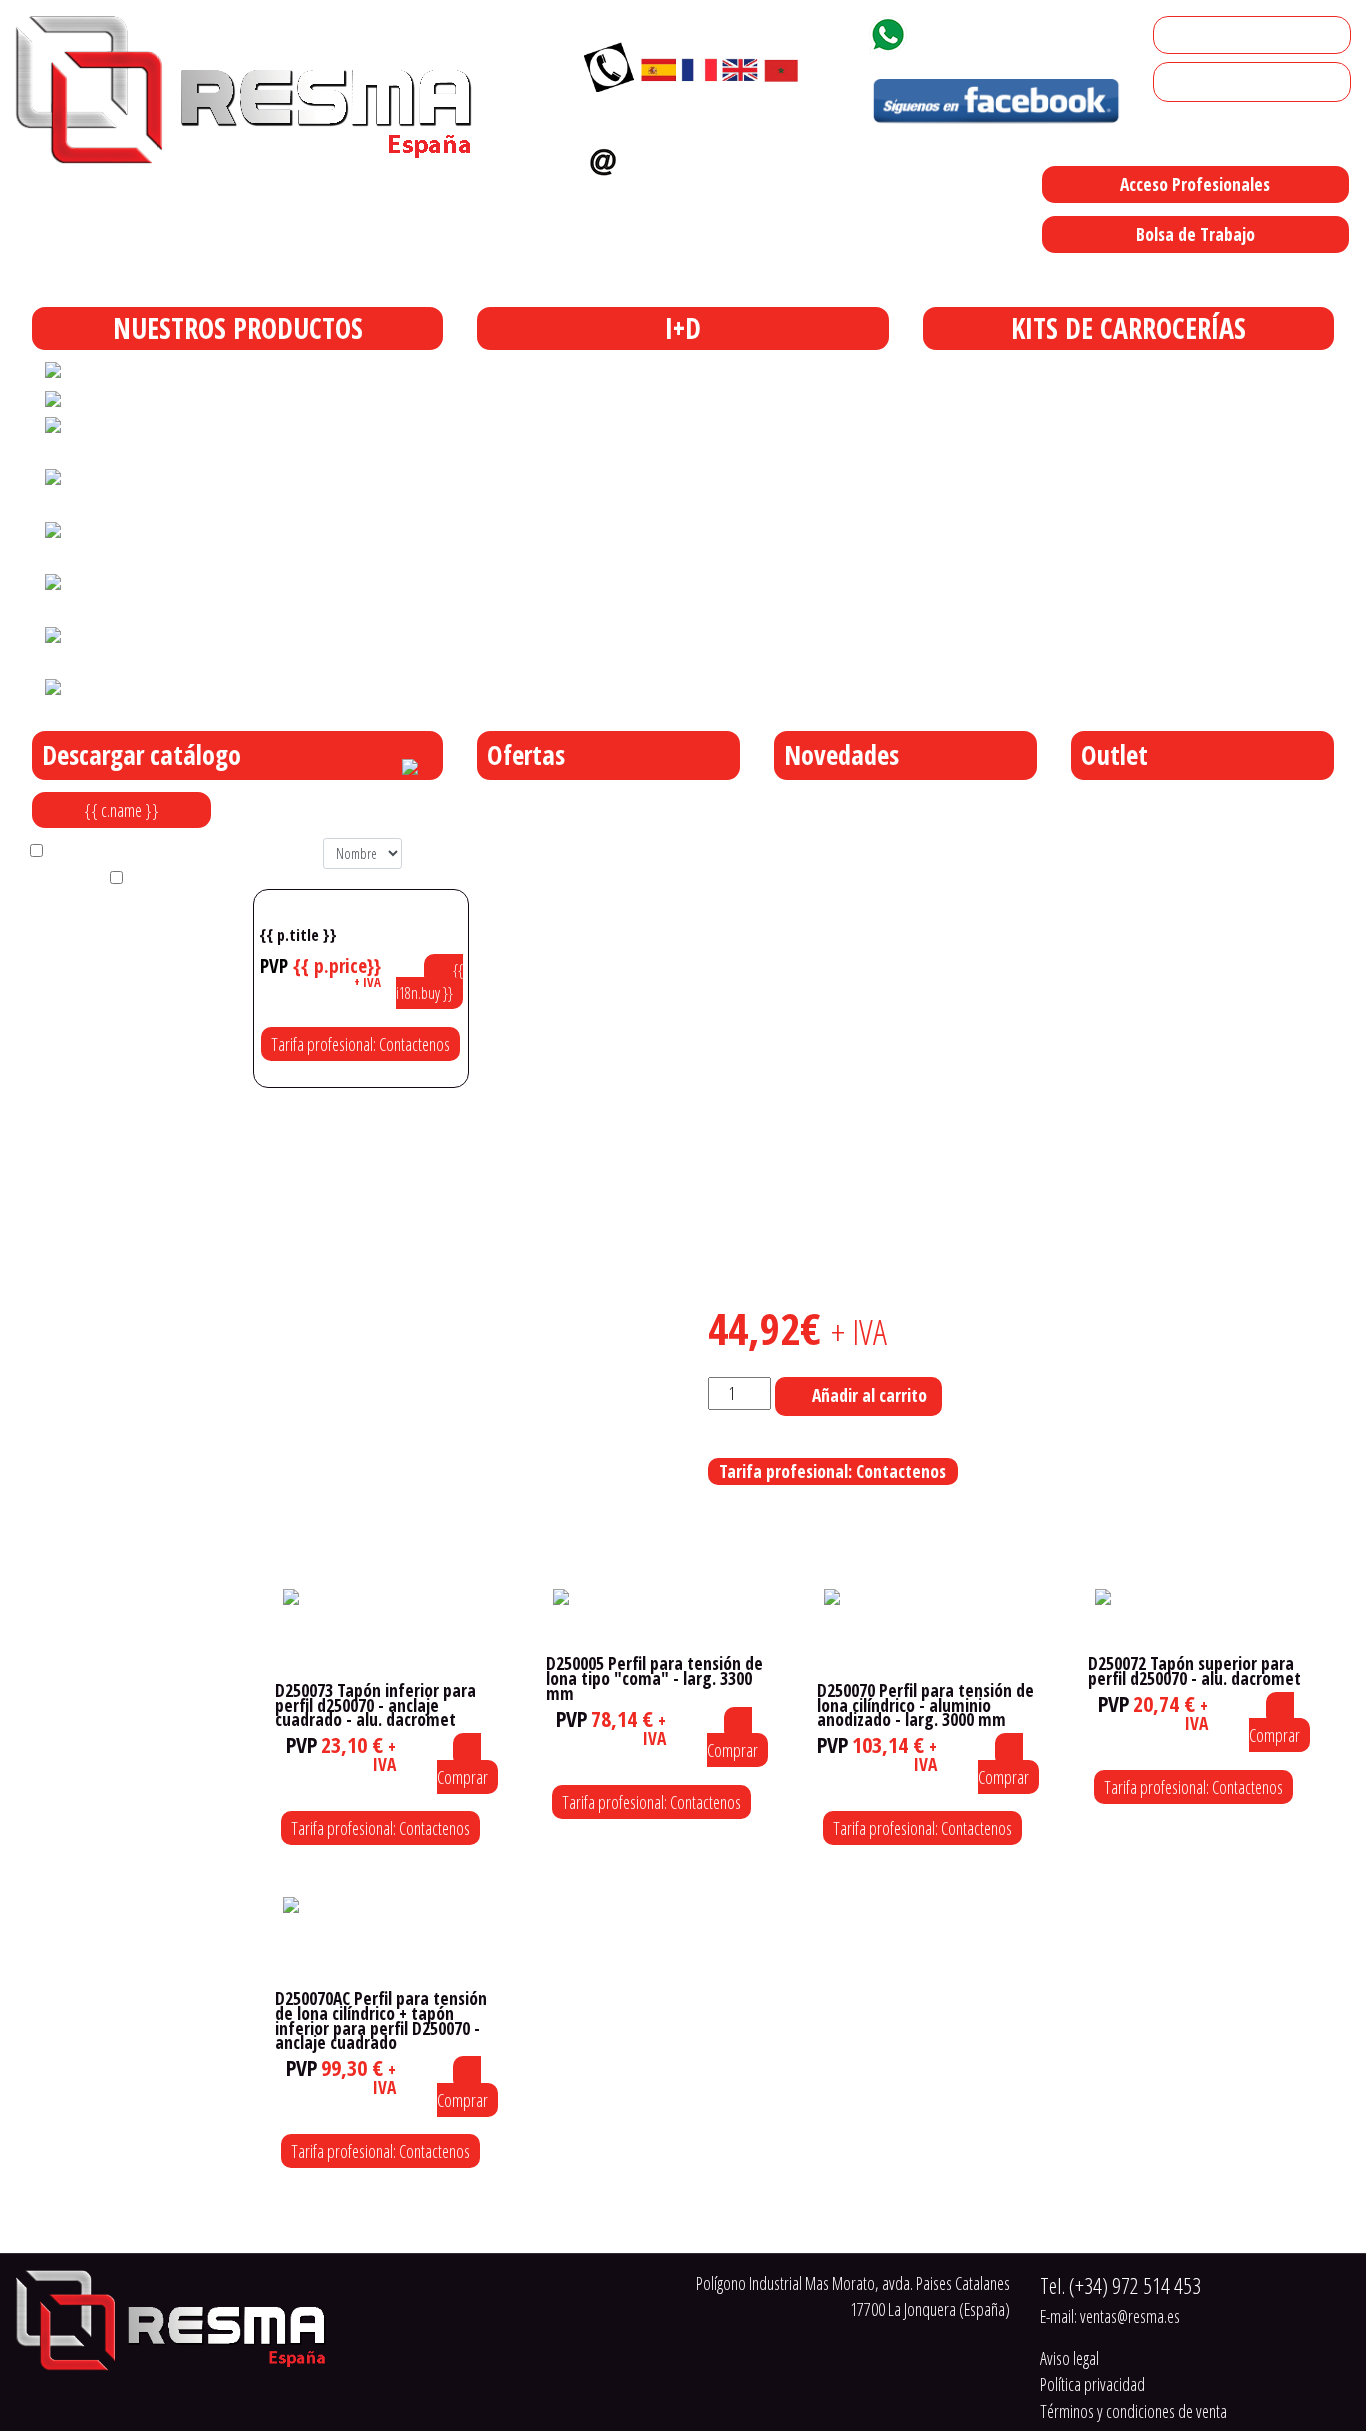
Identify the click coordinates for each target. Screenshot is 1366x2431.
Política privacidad (1092, 2384)
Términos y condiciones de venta (1133, 2411)
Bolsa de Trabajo (1195, 234)
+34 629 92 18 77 (987, 31)
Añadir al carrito (869, 1395)
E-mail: (1110, 2316)
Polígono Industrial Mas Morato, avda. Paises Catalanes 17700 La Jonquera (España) (822, 276)
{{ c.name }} (121, 810)
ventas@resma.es (710, 157)
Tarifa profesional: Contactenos (360, 1044)
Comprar (462, 1777)
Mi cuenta (1191, 35)
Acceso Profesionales (1195, 184)
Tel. (1120, 2285)
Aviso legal (1069, 2358)
